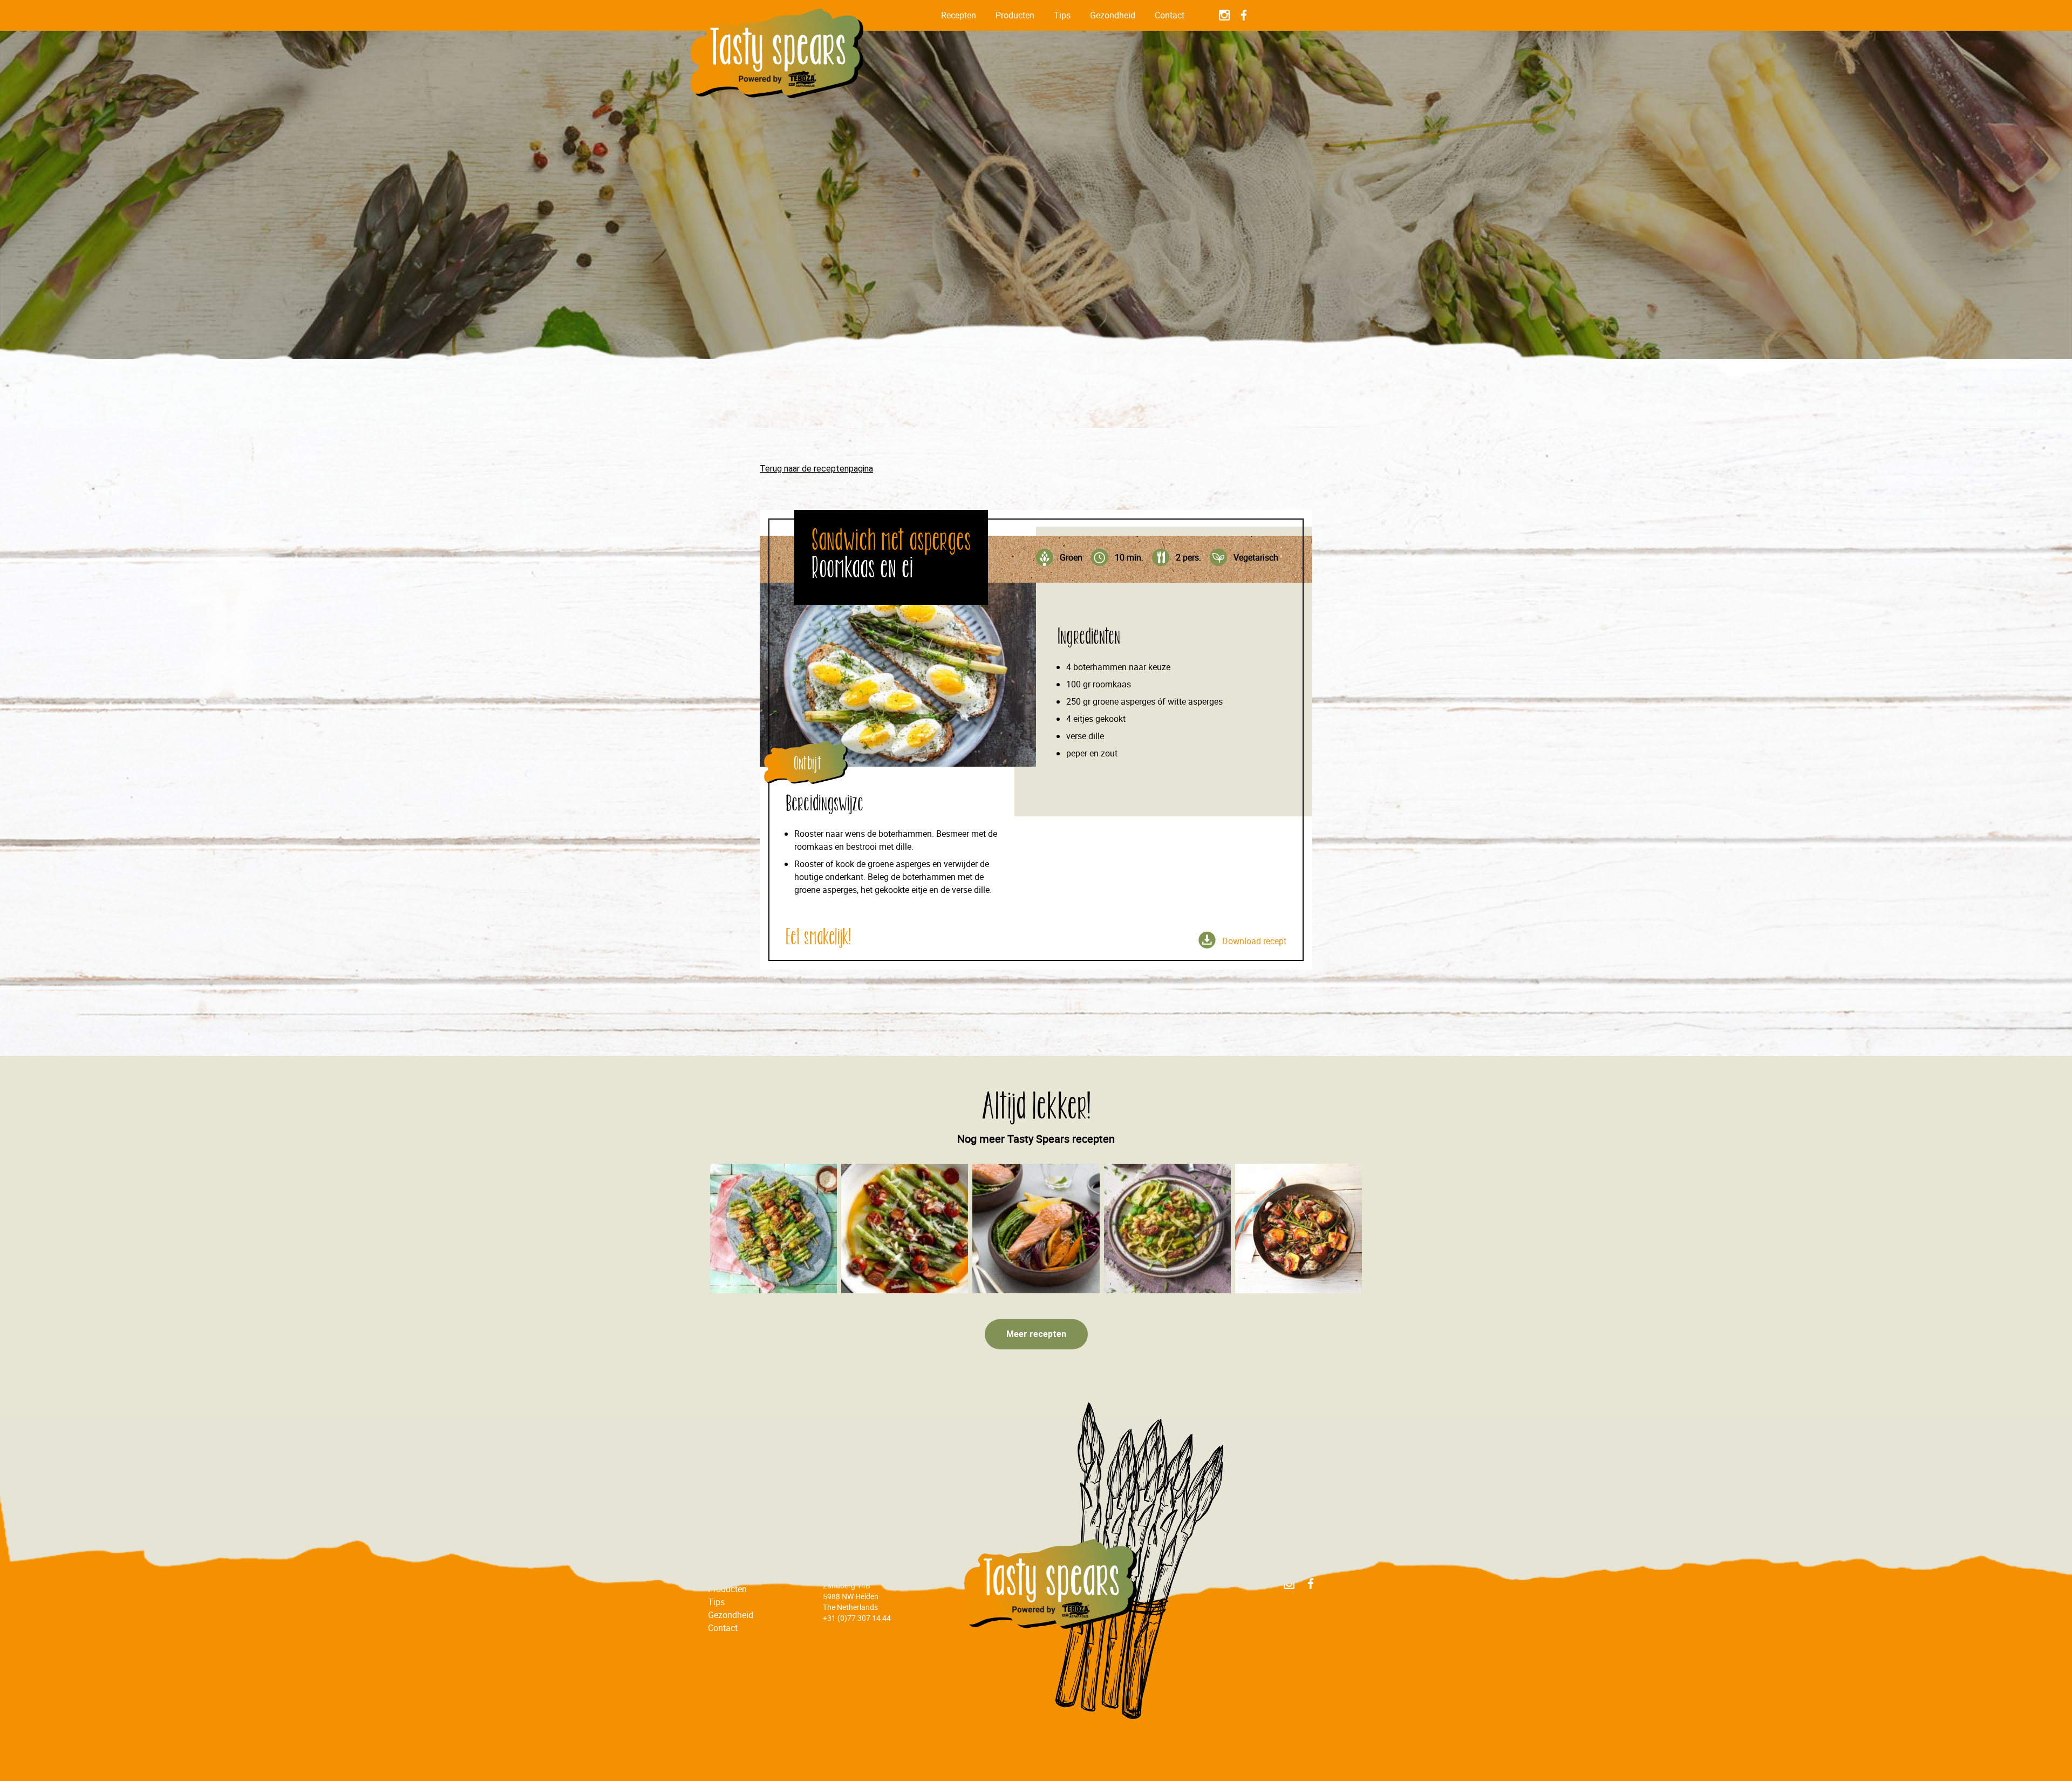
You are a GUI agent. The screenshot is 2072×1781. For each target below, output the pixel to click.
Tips (1062, 15)
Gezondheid (1113, 15)
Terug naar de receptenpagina (816, 469)
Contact (1170, 15)
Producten (1015, 15)
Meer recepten (1036, 1334)
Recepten (959, 15)
